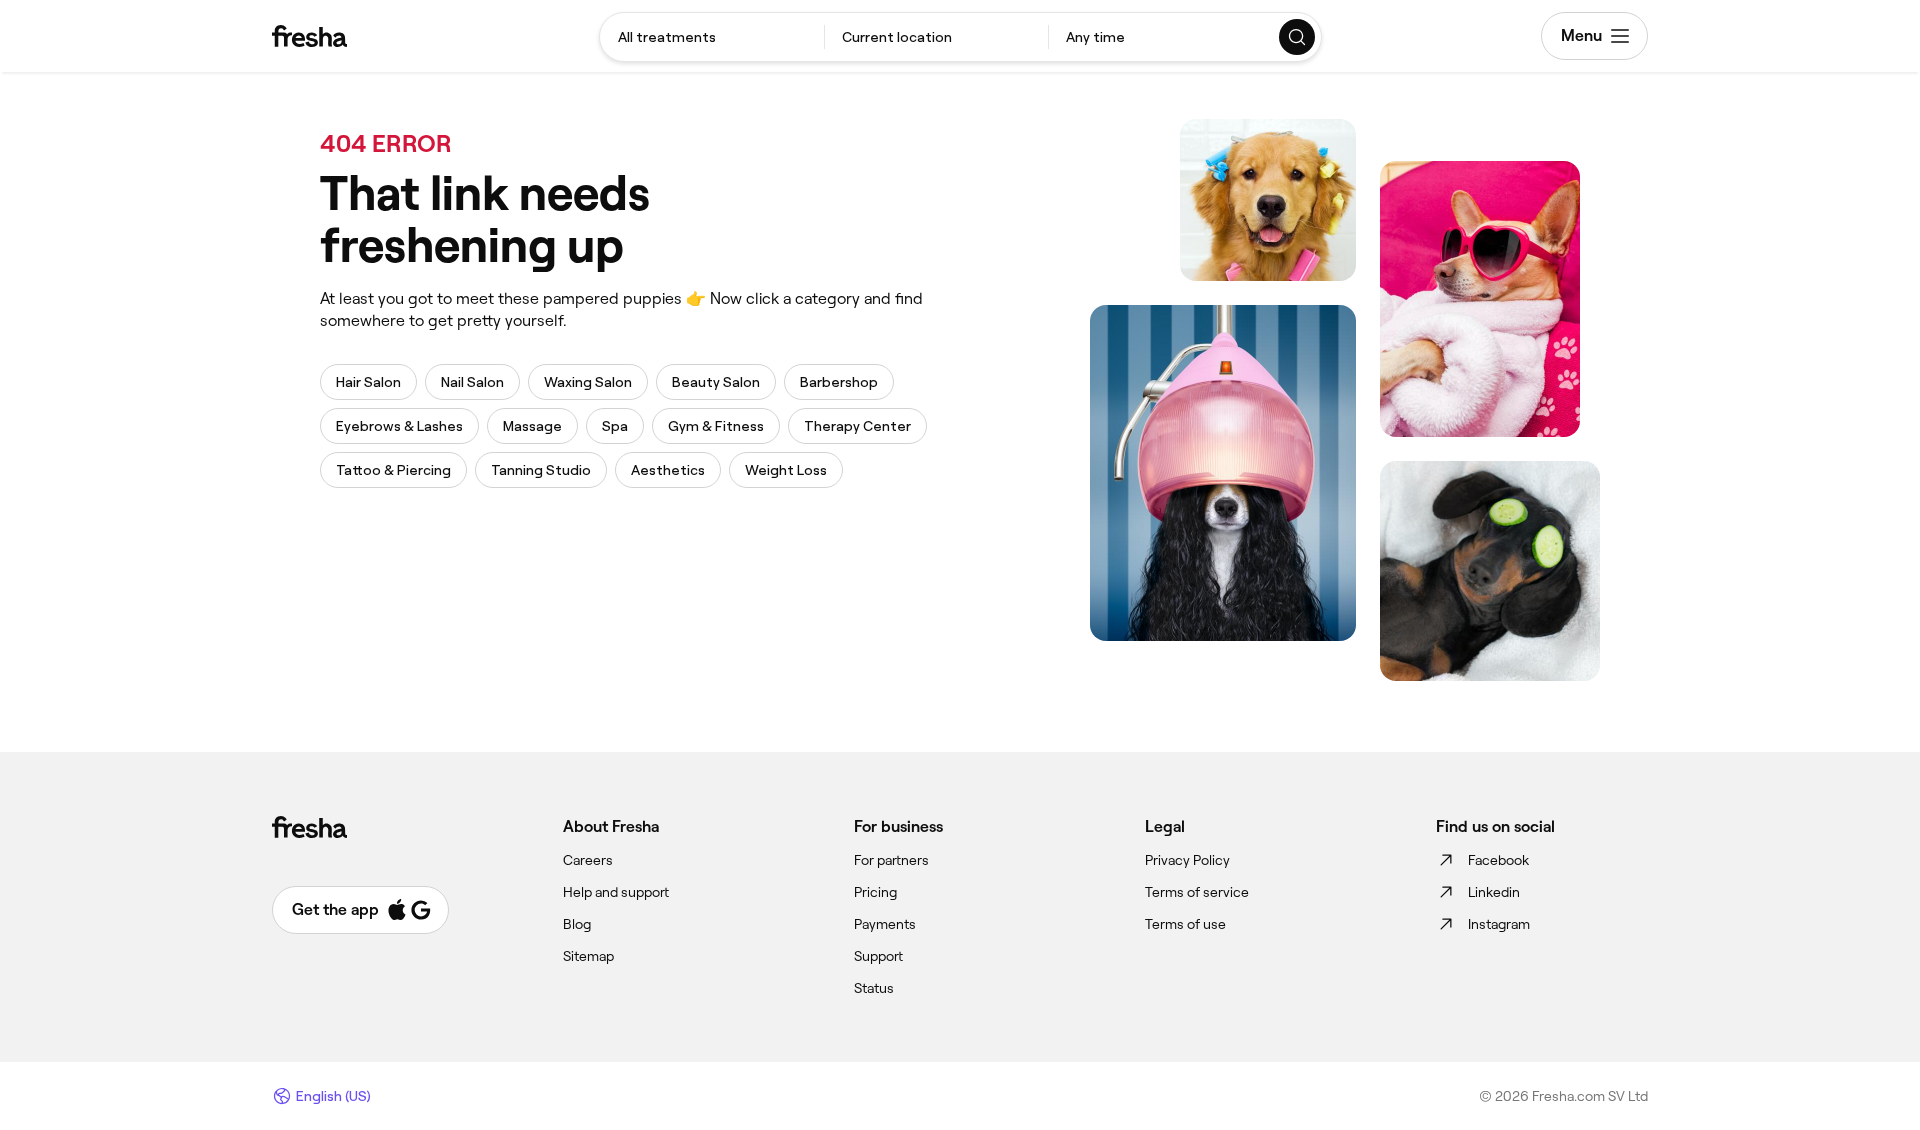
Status (874, 988)
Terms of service (1197, 892)
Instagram (1499, 924)
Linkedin (1494, 892)
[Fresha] (309, 36)
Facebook (1498, 860)
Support (878, 956)
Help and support (616, 892)
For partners (891, 860)
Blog (577, 924)
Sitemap (588, 956)
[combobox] (712, 37)
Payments (885, 924)
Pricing (875, 892)
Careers (588, 860)
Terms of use (1185, 924)
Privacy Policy (1187, 860)
